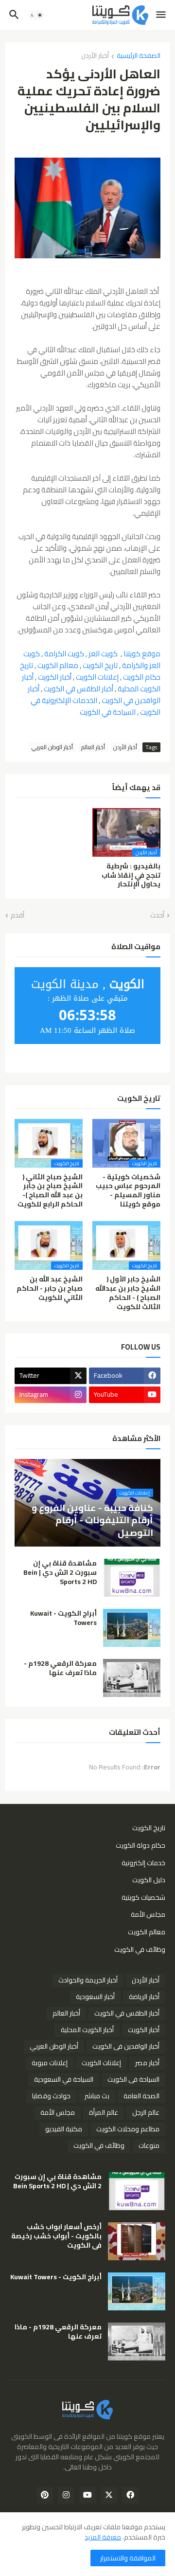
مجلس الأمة (148, 1914)
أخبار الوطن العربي (52, 747)
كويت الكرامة (64, 654)
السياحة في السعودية (64, 2079)
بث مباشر (97, 2096)
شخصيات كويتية (143, 1897)
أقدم (17, 916)
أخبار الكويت (55, 677)
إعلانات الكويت (97, 677)
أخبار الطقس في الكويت (79, 689)
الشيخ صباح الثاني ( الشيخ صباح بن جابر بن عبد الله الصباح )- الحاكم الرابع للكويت (50, 1191)
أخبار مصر (147, 2063)
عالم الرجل (146, 2112)
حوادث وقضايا (51, 2096)
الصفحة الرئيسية (139, 56)
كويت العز (103, 654)
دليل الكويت (149, 1880)
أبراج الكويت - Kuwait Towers (63, 1618)
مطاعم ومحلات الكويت (128, 2129)
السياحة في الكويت (108, 712)
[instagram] (66, 2495)
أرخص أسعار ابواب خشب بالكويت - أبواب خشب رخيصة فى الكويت (56, 2236)
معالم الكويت (58, 665)
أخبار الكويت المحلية (87, 2030)
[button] (162, 15)
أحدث (157, 916)
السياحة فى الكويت (133, 2079)
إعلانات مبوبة (50, 2063)
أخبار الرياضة (144, 1997)
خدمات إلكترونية (143, 1863)
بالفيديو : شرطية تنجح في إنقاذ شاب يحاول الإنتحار (131, 875)
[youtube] (87, 2495)
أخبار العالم (93, 747)
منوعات (149, 2145)
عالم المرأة (104, 2112)
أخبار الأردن (95, 56)
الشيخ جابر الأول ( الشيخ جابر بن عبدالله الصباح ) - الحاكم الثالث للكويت (128, 1293)
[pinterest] (45, 2495)
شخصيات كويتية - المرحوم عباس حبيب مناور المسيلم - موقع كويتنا (128, 1191)
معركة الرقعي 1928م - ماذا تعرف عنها (60, 1668)
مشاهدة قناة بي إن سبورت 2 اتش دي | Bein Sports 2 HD (60, 1573)
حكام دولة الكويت (140, 1845)
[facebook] (130, 2495)
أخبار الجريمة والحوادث (88, 1980)
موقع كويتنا (142, 654)
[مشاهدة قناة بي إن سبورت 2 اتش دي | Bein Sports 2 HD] (132, 1578)
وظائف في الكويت (140, 1949)
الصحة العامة (141, 2096)
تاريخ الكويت (100, 665)
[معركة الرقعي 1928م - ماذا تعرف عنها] (132, 1678)
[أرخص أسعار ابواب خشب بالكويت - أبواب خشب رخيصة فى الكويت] (137, 2241)
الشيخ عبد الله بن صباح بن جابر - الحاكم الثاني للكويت (50, 1288)
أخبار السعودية (95, 1997)
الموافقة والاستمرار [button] (128, 2558)
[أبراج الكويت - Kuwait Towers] (132, 1628)
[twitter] (109, 2495)
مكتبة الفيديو (64, 2129)
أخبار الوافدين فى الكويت (126, 2046)
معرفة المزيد (103, 2537)
